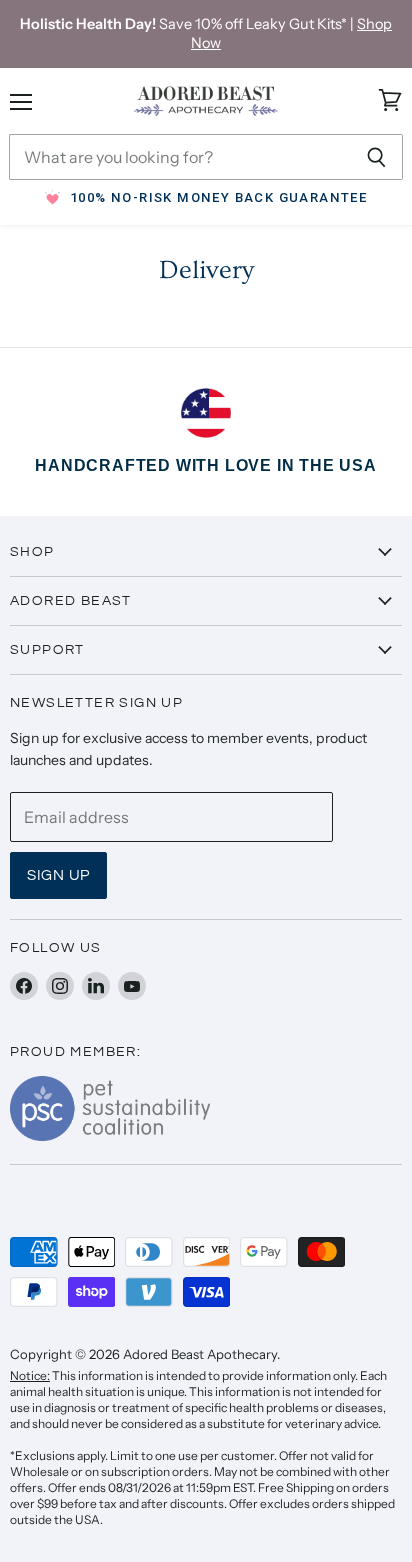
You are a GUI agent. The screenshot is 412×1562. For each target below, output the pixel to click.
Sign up (58, 875)
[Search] (376, 157)
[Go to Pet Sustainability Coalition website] (110, 1135)
